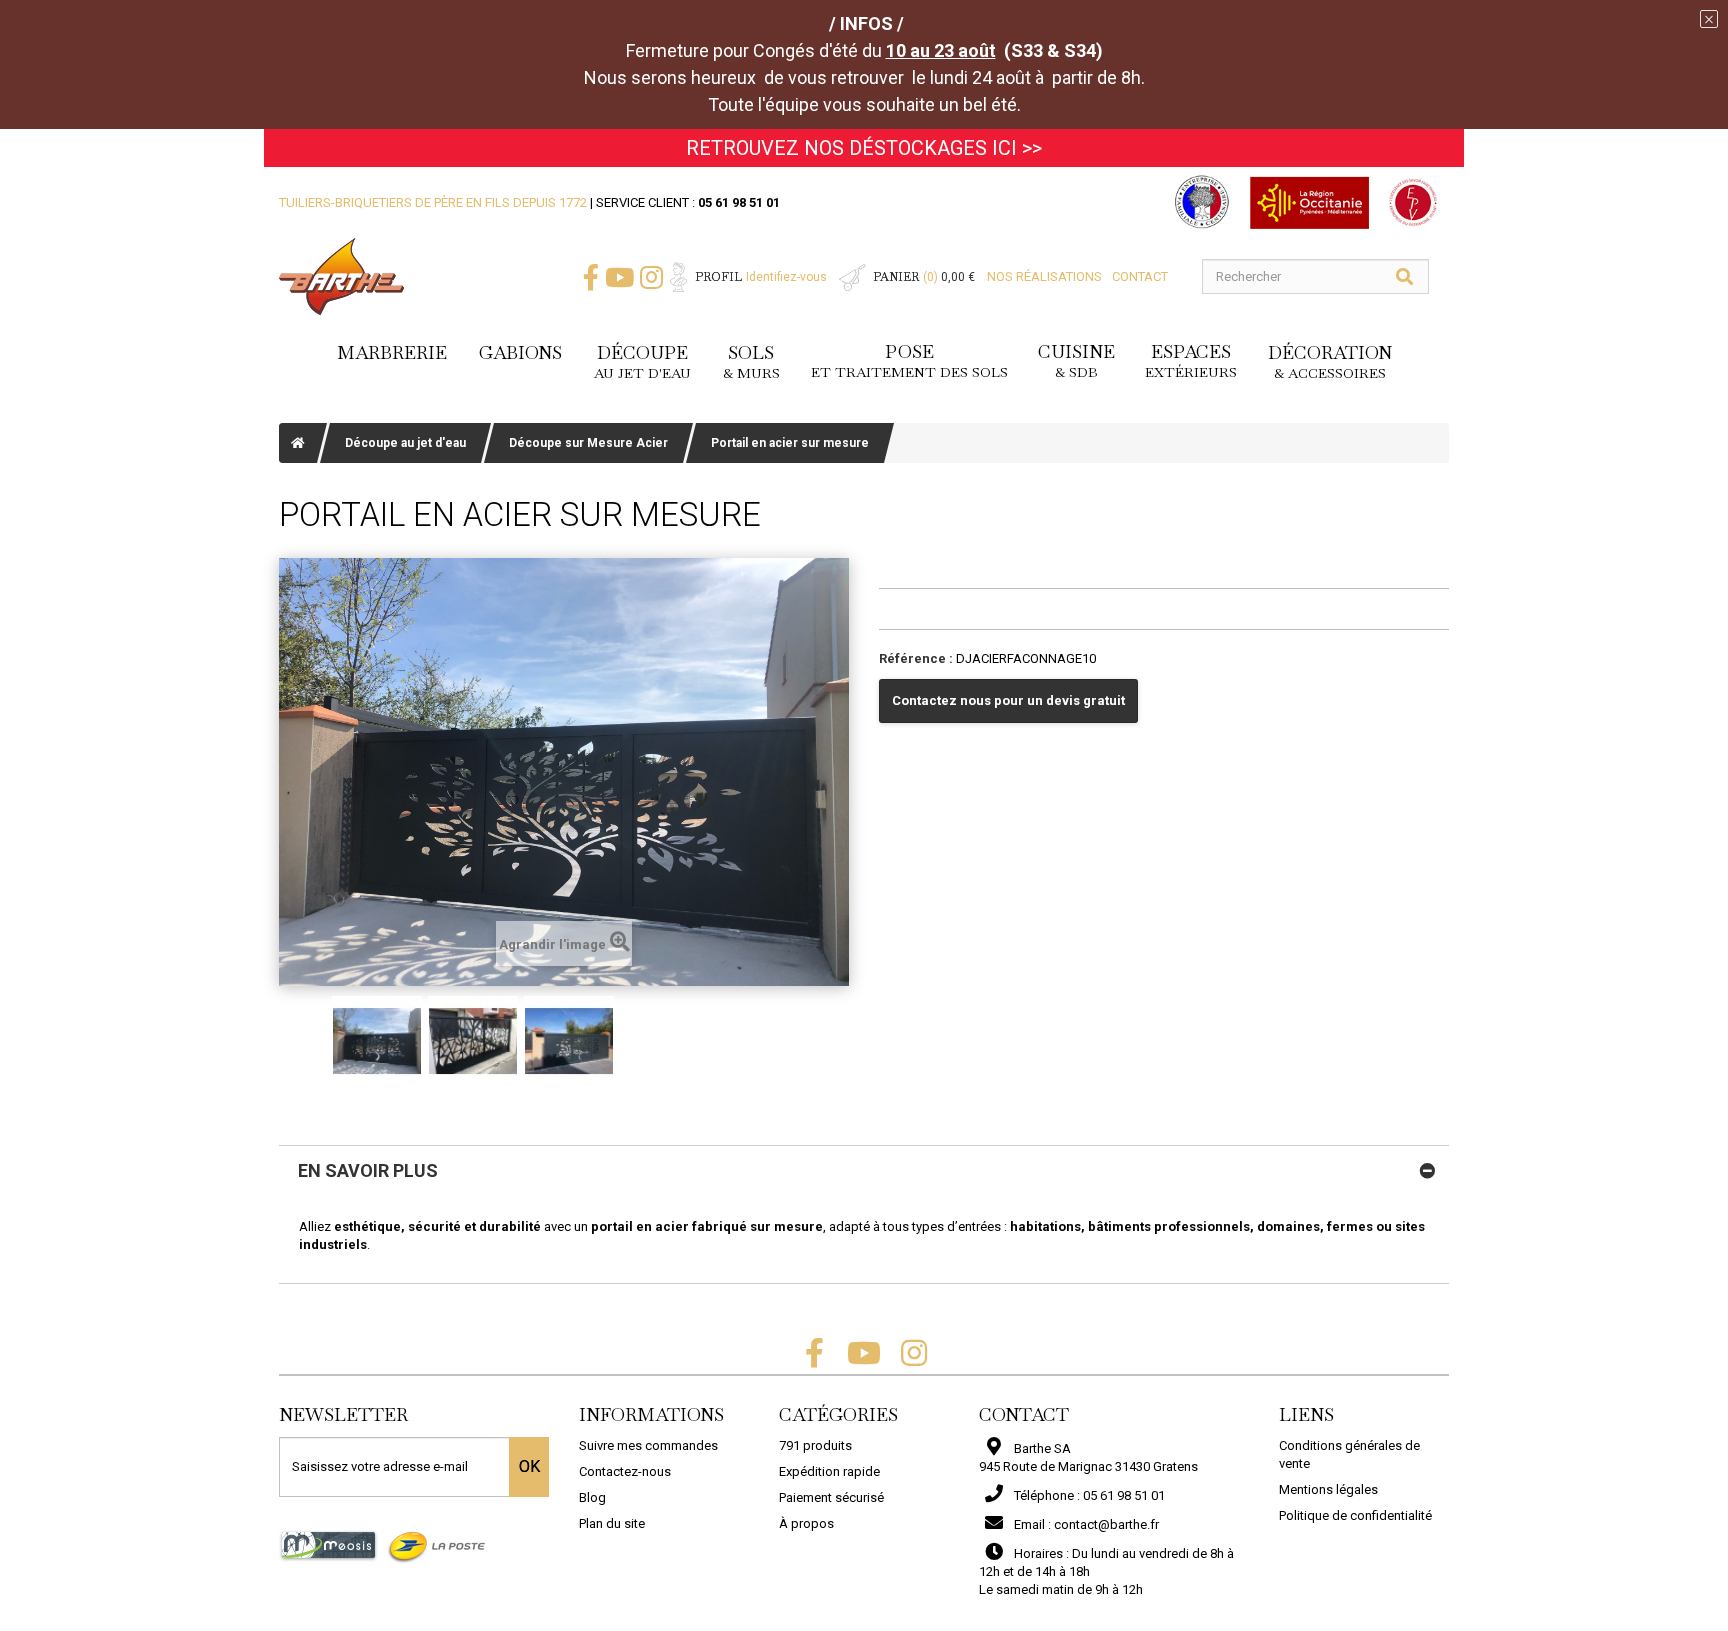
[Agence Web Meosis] (328, 1544)
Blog (592, 1497)
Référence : (916, 658)
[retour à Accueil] (298, 443)
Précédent (304, 1041)
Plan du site (612, 1523)
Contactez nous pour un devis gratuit (1008, 700)
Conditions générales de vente (1349, 1454)
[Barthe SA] (341, 276)
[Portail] (377, 1041)
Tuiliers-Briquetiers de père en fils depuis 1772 (433, 202)
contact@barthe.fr (1106, 1524)
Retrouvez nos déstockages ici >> (864, 148)
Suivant (824, 1041)
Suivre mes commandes (648, 1445)
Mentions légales (1328, 1489)
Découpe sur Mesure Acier (588, 443)
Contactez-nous (625, 1471)
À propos (806, 1523)
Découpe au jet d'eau (405, 443)
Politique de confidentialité (1355, 1515)
